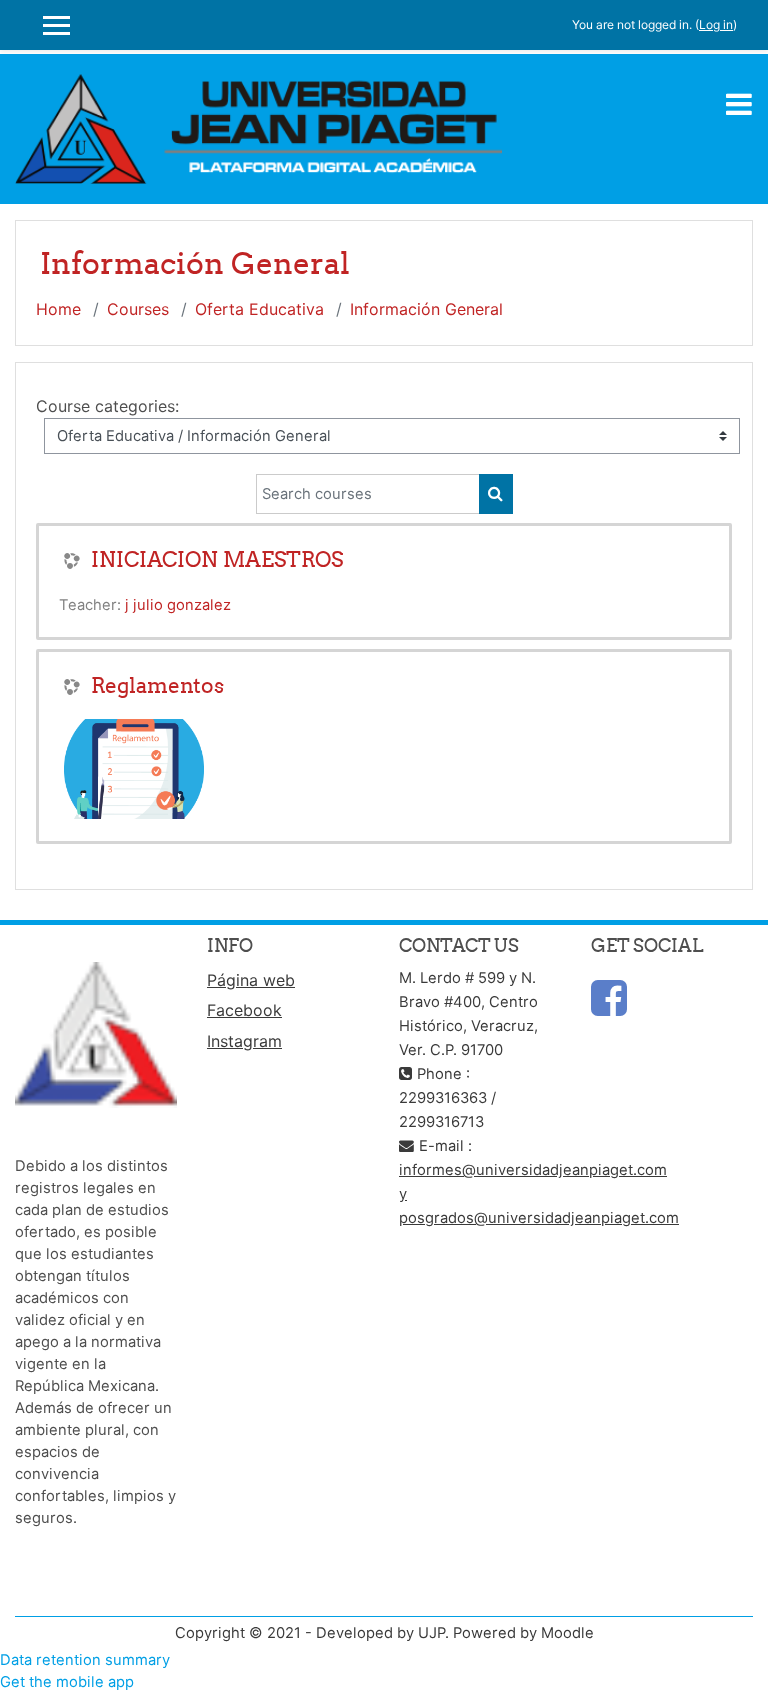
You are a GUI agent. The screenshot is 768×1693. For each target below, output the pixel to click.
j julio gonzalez (178, 605)
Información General (426, 309)
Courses (138, 309)
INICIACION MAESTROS (217, 559)
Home (58, 309)
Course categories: (107, 406)
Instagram (244, 1041)
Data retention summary (85, 1660)
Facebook (244, 1010)
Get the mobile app (67, 1682)
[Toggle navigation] (739, 104)
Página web (251, 980)
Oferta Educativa (259, 309)
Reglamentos (157, 685)
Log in (716, 24)
